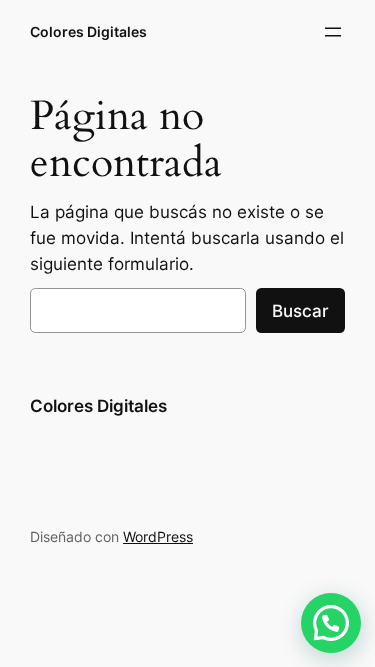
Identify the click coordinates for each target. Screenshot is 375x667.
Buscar (300, 311)
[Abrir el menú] (333, 32)
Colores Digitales (88, 31)
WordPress (158, 536)
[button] (331, 623)
